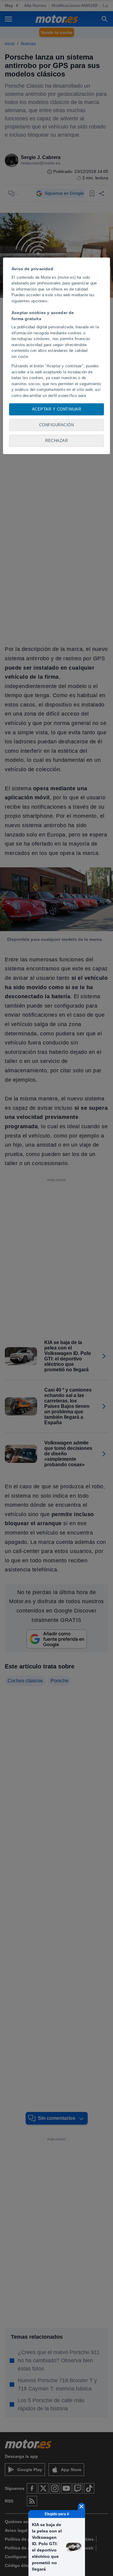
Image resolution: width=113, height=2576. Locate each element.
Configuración (57, 425)
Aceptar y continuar (57, 409)
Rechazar (56, 441)
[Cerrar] (81, 2506)
